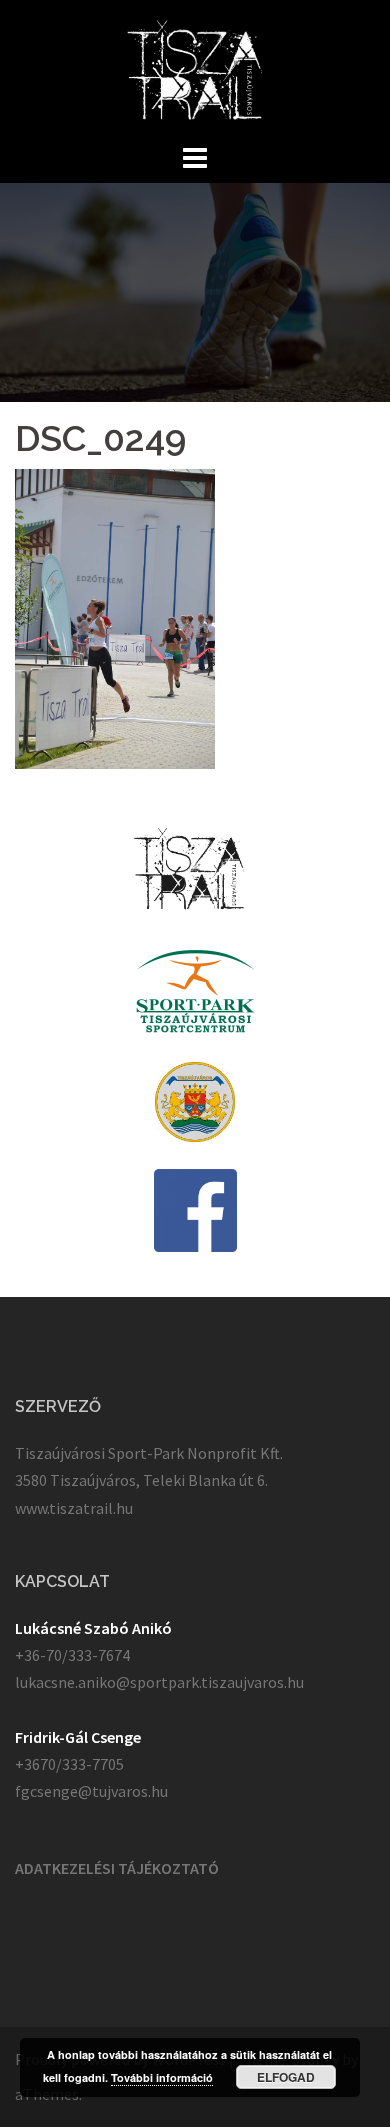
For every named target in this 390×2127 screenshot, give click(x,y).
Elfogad (286, 2077)
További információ (162, 2077)
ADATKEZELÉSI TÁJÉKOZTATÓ (117, 1868)
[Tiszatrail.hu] (195, 68)
